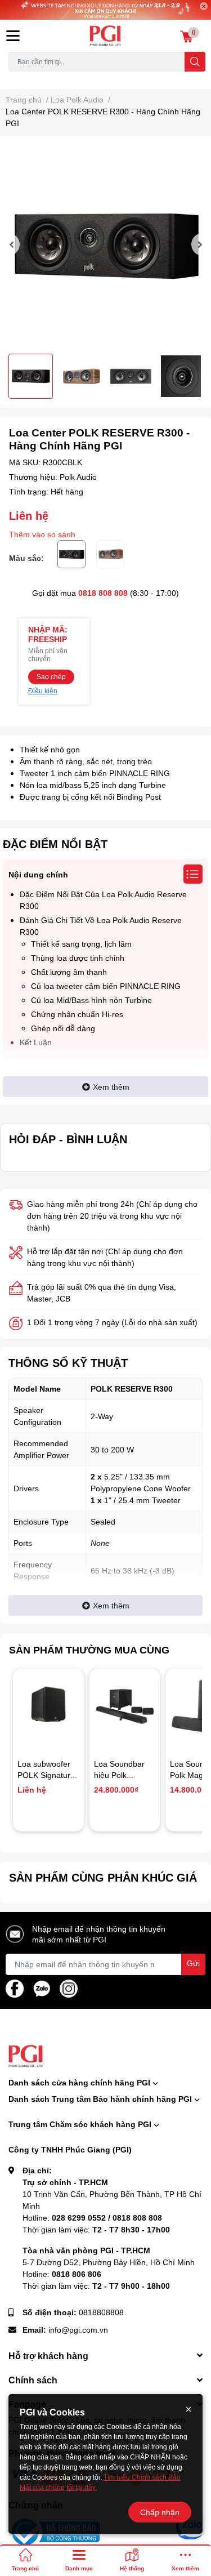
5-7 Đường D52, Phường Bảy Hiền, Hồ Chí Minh (109, 2262)
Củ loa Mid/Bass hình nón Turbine (91, 1000)
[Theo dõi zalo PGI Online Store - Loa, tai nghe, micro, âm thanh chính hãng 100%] (42, 1987)
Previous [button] (13, 244)
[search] (195, 62)
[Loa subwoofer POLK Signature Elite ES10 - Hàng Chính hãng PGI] (48, 1704)
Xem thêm (111, 1087)
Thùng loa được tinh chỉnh (78, 958)
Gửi (193, 1963)
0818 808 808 (103, 593)
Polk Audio (78, 477)
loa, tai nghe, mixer (37, 78)
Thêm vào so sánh (42, 534)
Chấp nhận (160, 2512)
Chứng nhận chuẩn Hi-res (77, 1014)
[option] (105, 245)
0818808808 (101, 2312)
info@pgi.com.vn (78, 2330)
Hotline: (92, 2218)
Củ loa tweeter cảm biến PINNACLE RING (106, 986)
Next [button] (198, 244)
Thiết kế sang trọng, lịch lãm (81, 944)
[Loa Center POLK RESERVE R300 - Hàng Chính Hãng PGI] (105, 245)
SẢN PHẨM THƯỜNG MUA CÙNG (89, 1650)
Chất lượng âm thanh (69, 972)
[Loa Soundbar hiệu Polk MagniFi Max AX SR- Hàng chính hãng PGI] (125, 1704)
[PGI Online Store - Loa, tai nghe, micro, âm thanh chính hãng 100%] (106, 36)
